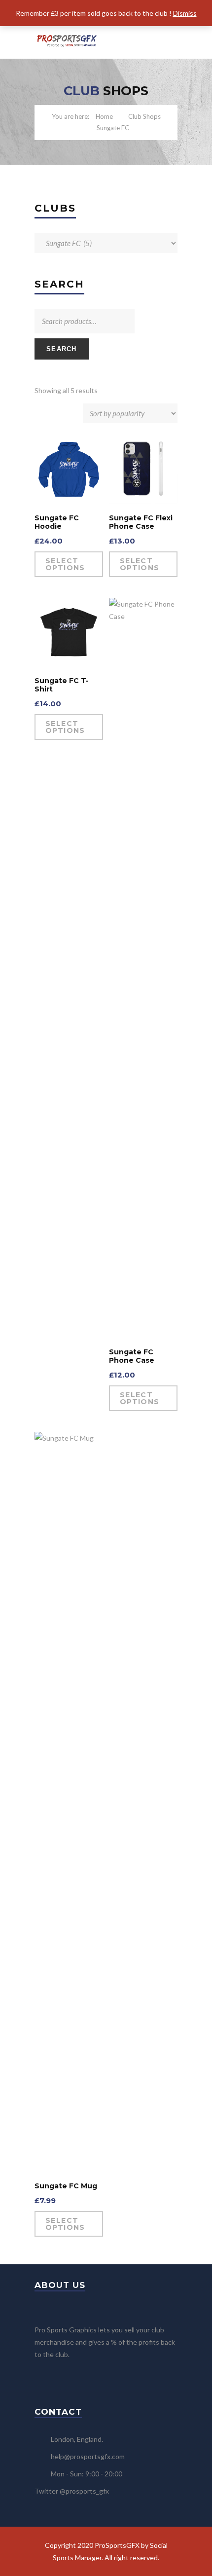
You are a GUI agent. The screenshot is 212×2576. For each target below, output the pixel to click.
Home (104, 116)
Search (62, 349)
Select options (65, 564)
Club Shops (144, 116)
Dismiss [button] (185, 13)
